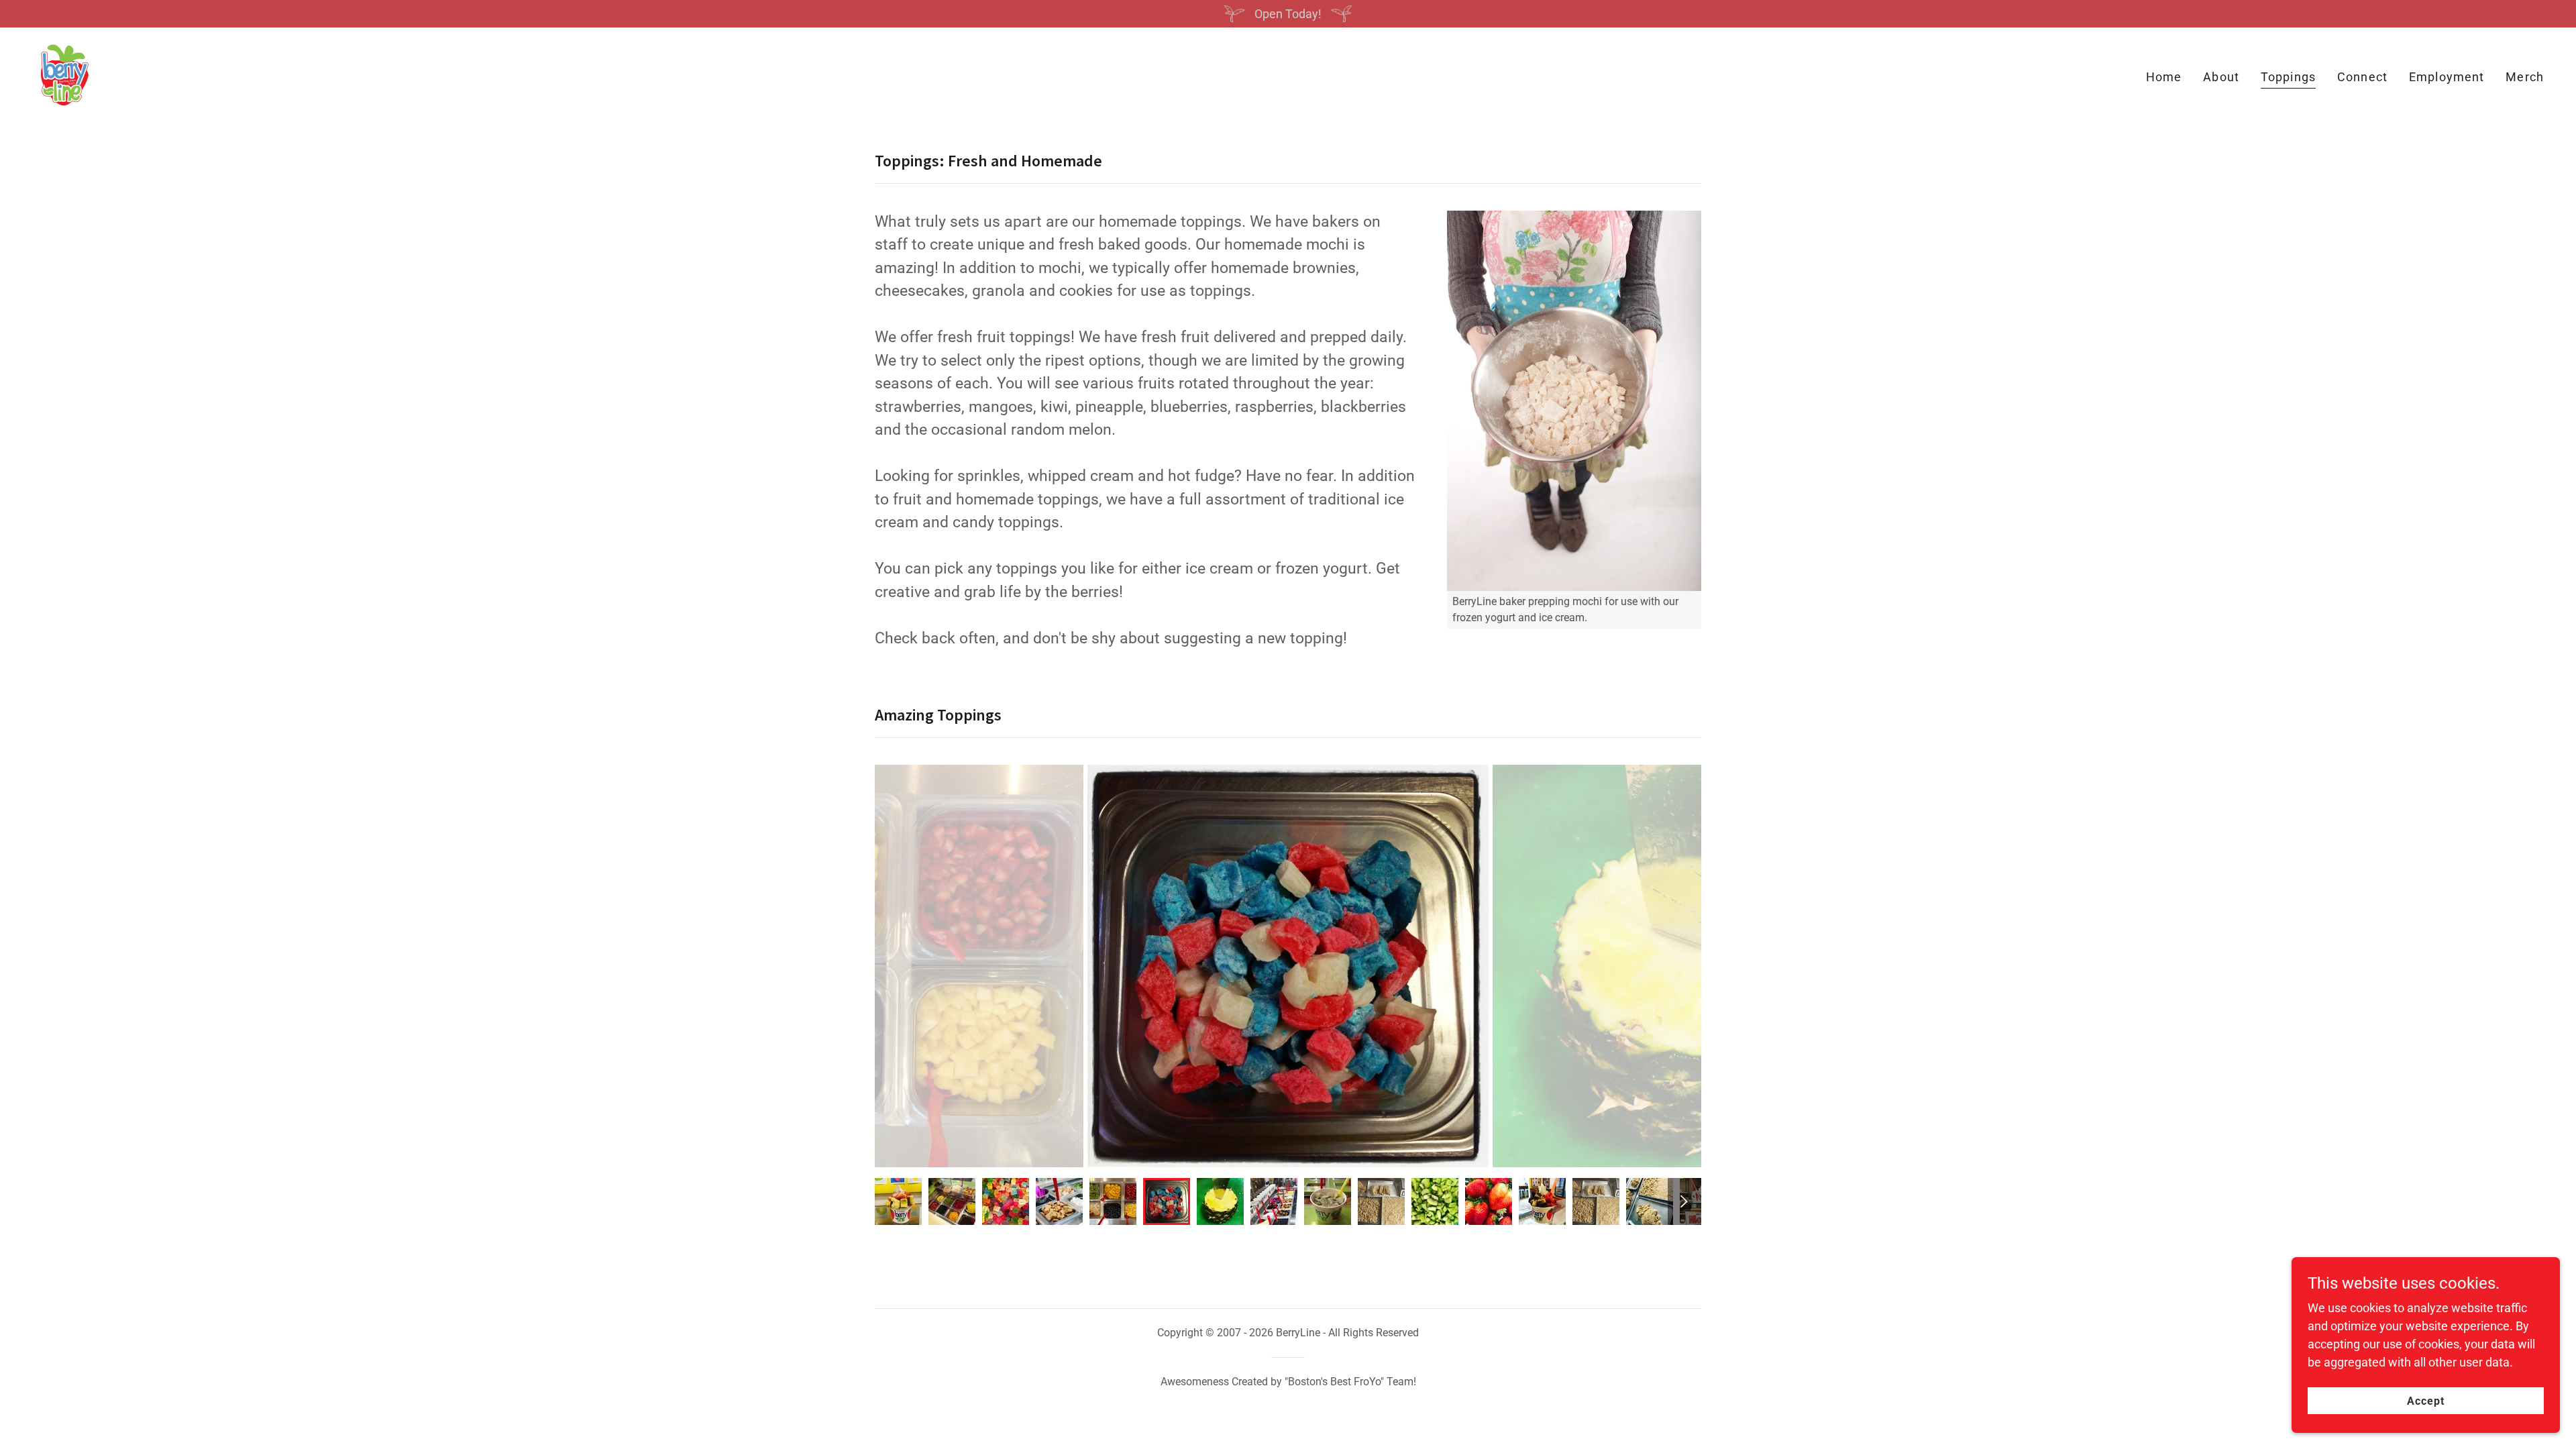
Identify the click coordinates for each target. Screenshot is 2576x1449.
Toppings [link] (2288, 77)
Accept (2426, 1401)
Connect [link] (2362, 77)
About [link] (2221, 77)
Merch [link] (2525, 77)
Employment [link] (2447, 77)
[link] (64, 74)
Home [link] (2164, 77)
